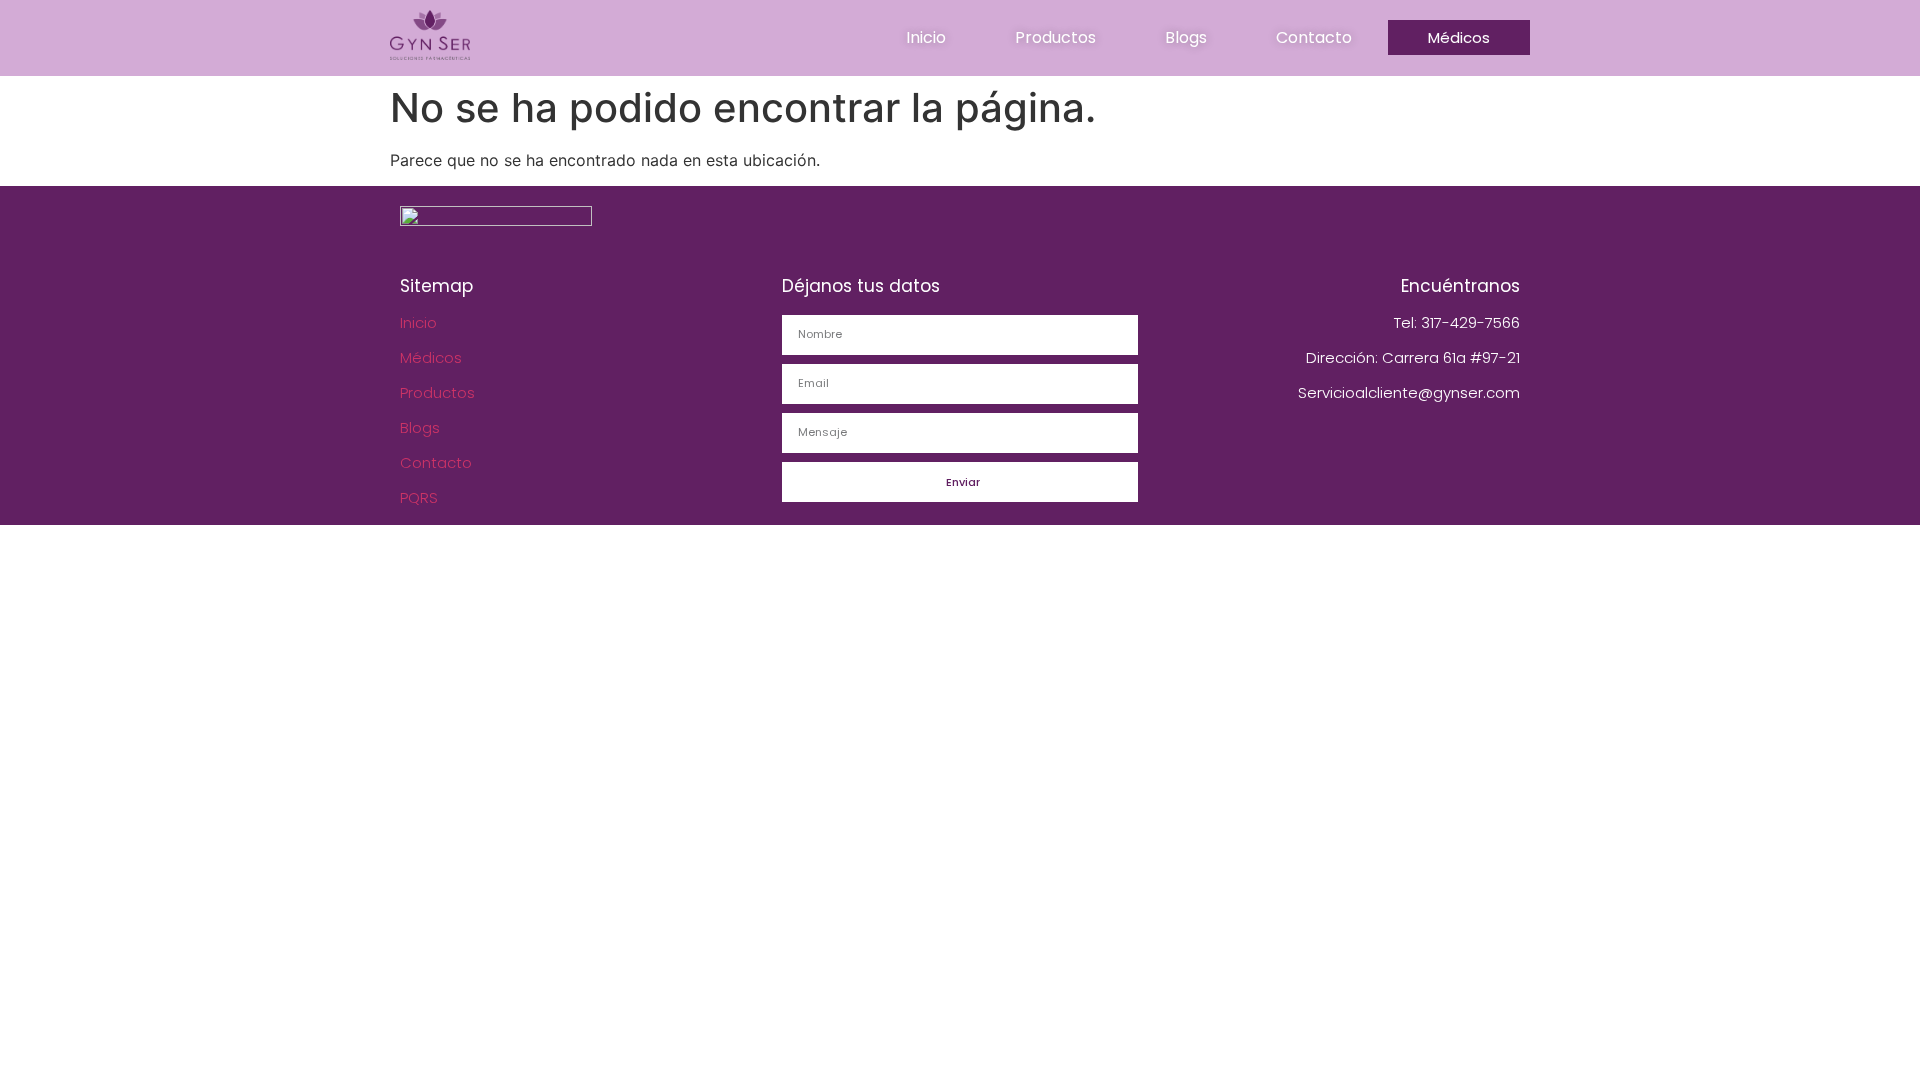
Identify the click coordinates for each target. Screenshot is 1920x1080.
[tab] (926, 38)
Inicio (418, 322)
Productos (437, 392)
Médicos (431, 357)
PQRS (419, 497)
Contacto (436, 462)
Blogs (420, 427)
